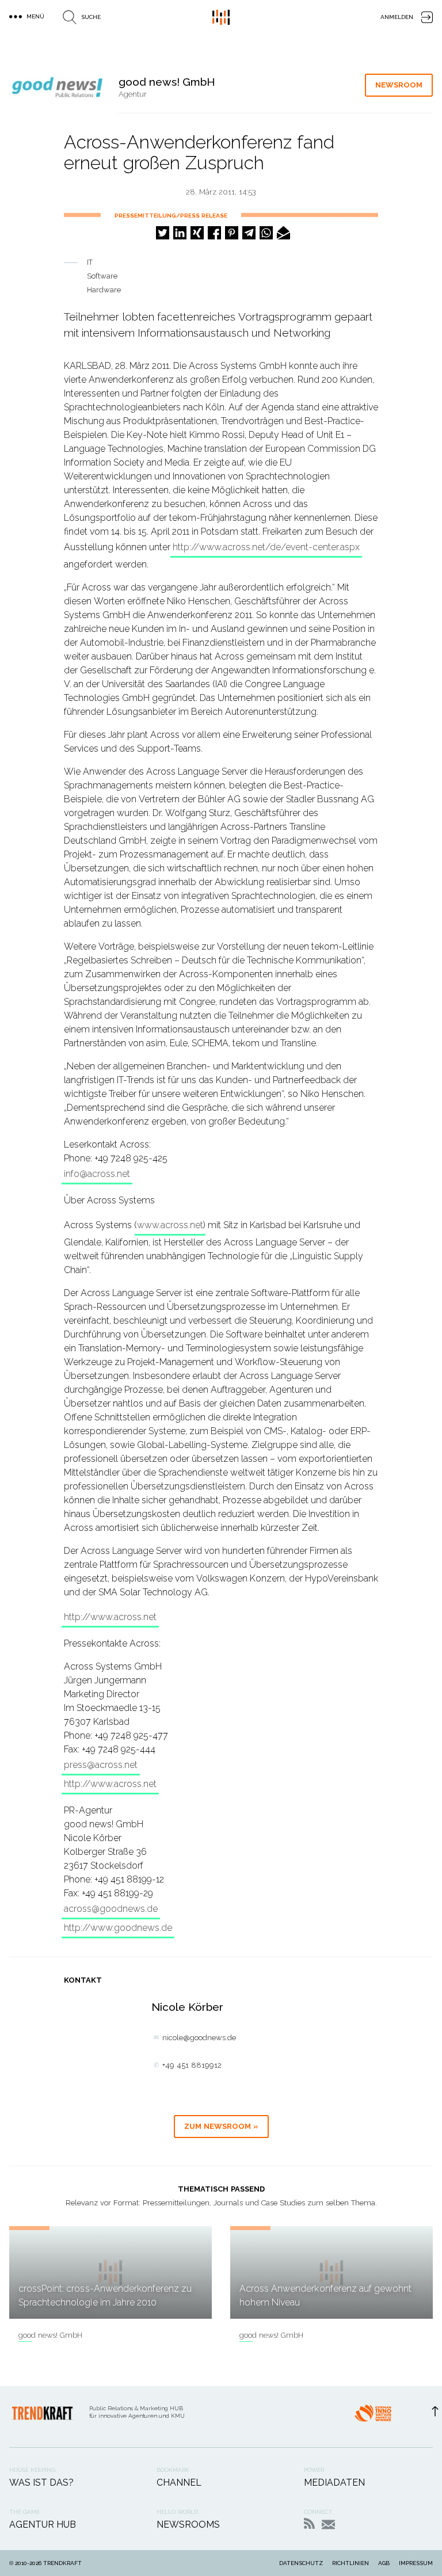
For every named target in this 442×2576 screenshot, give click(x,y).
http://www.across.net (110, 1617)
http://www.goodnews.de (118, 1928)
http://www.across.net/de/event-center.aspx (266, 547)
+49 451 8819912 (192, 2065)
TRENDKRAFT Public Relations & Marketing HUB (221, 17)
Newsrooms (188, 2524)
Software (102, 276)
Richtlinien (350, 2563)
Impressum (416, 2563)
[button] (163, 233)
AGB (384, 2563)
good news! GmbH (50, 2335)
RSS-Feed (309, 2523)
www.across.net (170, 1225)
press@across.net (101, 1765)
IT (90, 262)
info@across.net (97, 1174)
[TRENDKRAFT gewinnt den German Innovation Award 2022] (373, 2417)
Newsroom (399, 85)
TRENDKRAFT (62, 2563)
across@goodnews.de (111, 1909)
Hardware (104, 290)
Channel (179, 2482)
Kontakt (328, 2524)
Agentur (133, 94)
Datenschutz (301, 2563)
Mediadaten (334, 2482)
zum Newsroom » (221, 2126)
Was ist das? (41, 2482)
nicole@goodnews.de (199, 2038)
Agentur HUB (43, 2524)
